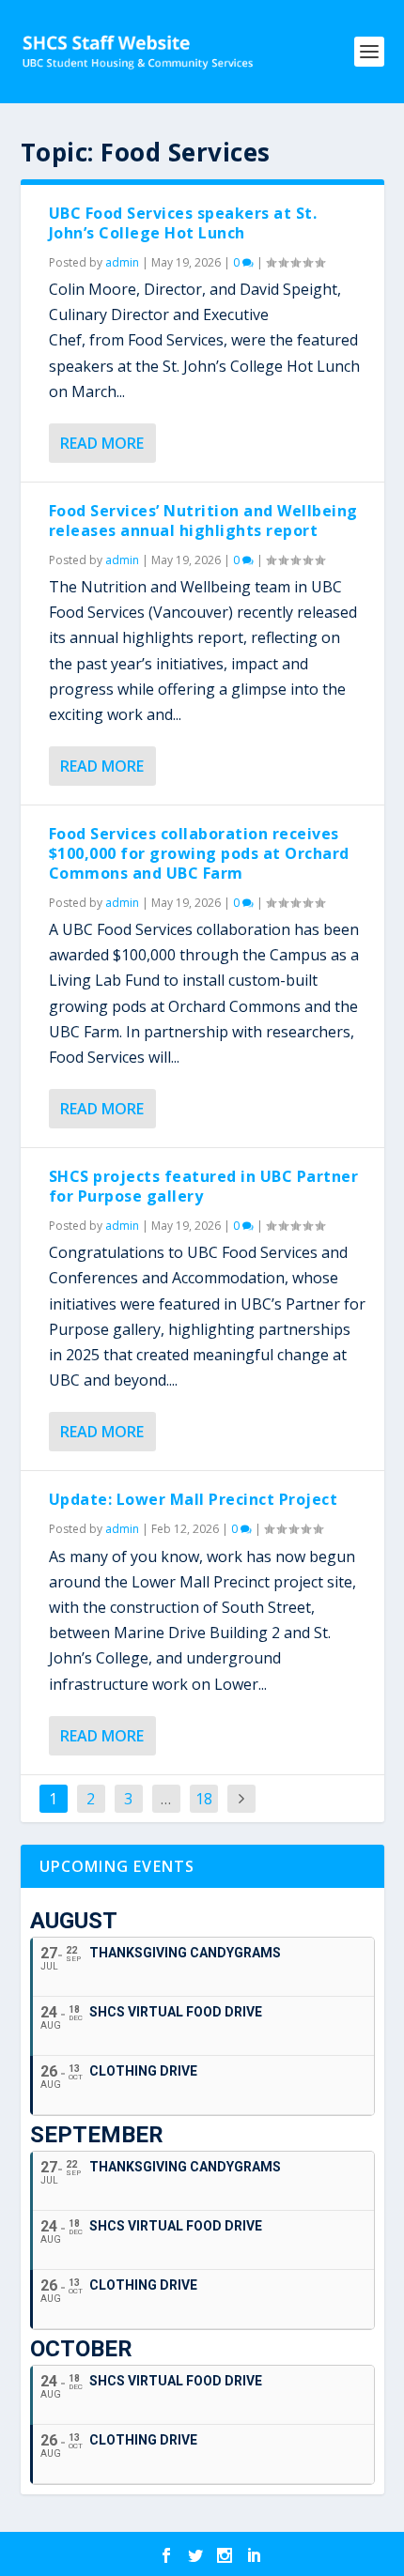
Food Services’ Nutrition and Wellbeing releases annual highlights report (203, 521)
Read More (102, 443)
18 (204, 1799)
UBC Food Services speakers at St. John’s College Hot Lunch (183, 223)
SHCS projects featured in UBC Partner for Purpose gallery (204, 1186)
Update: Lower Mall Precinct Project (194, 1499)
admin (122, 262)
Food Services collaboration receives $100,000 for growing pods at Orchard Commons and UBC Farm (199, 853)
